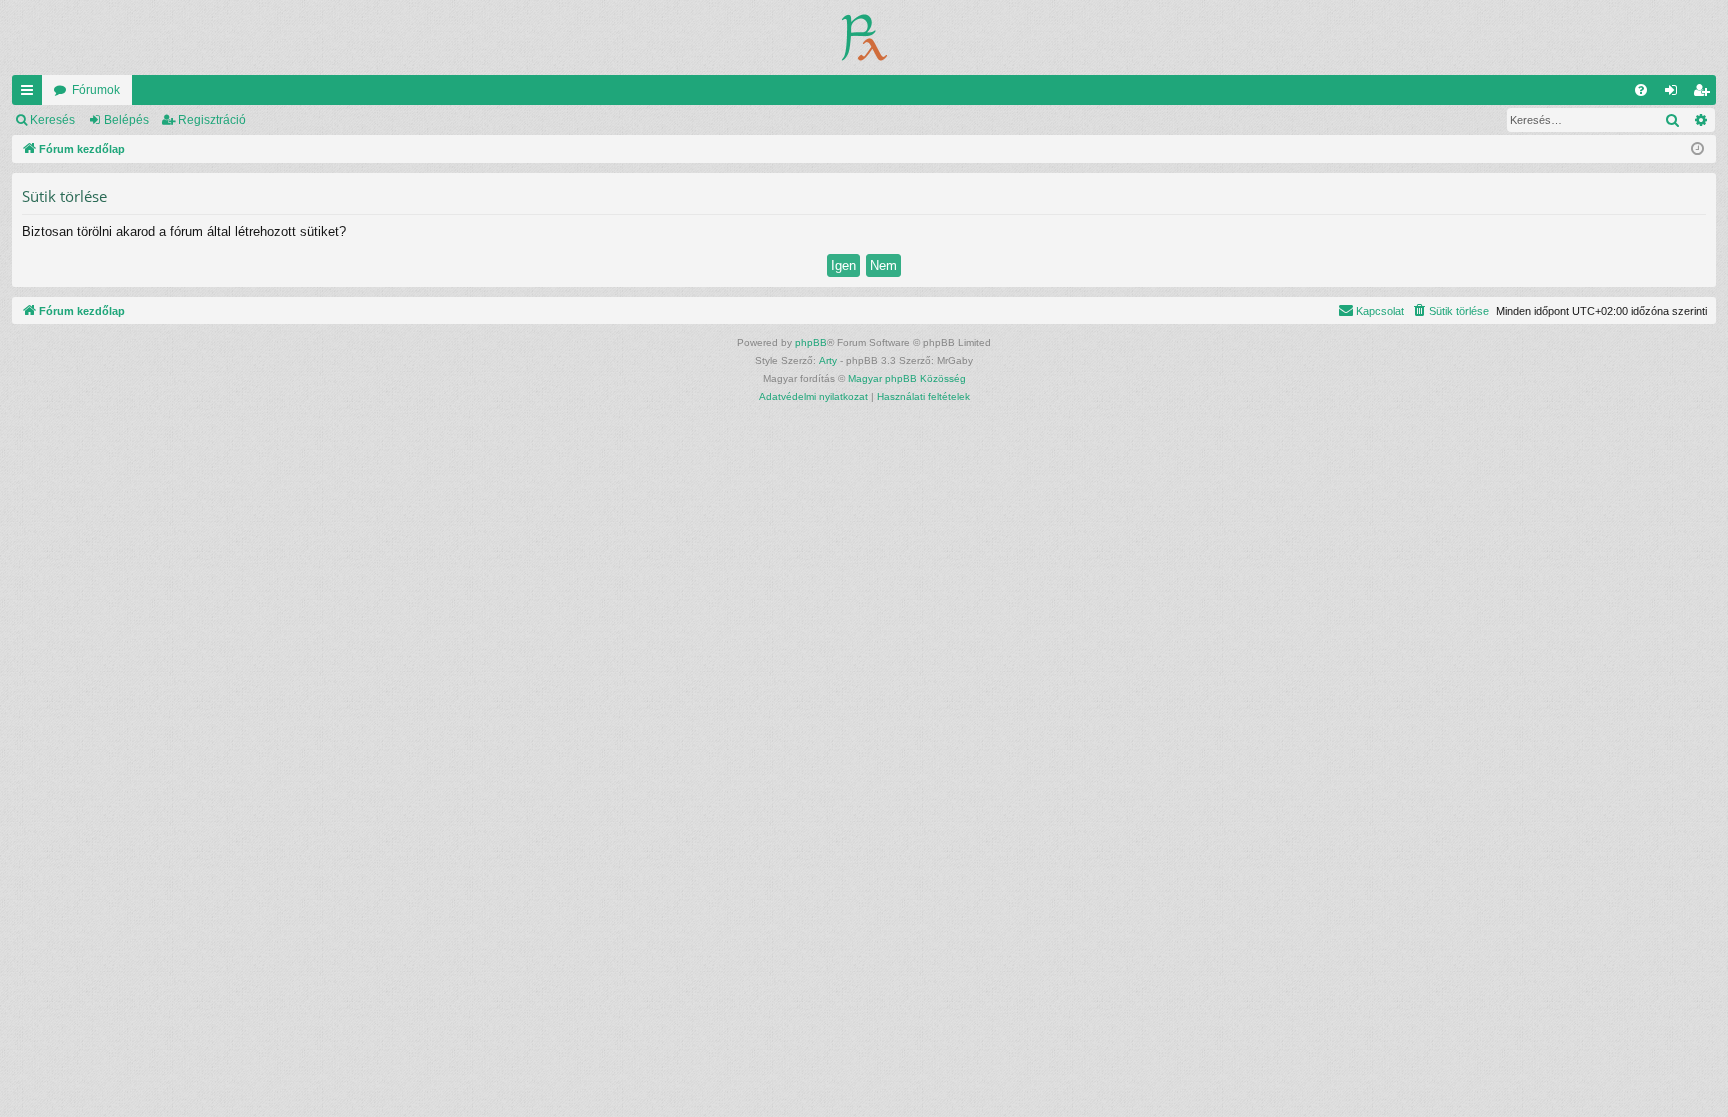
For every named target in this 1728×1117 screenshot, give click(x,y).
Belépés (126, 120)
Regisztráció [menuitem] (1705, 94)
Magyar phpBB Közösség (907, 378)
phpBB (811, 342)
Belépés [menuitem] (1675, 94)
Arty (828, 360)
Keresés (52, 120)
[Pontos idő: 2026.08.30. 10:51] (1697, 149)
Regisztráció (212, 120)
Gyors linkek (31, 94)
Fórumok (96, 90)
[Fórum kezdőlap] (864, 37)
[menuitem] (1641, 90)
